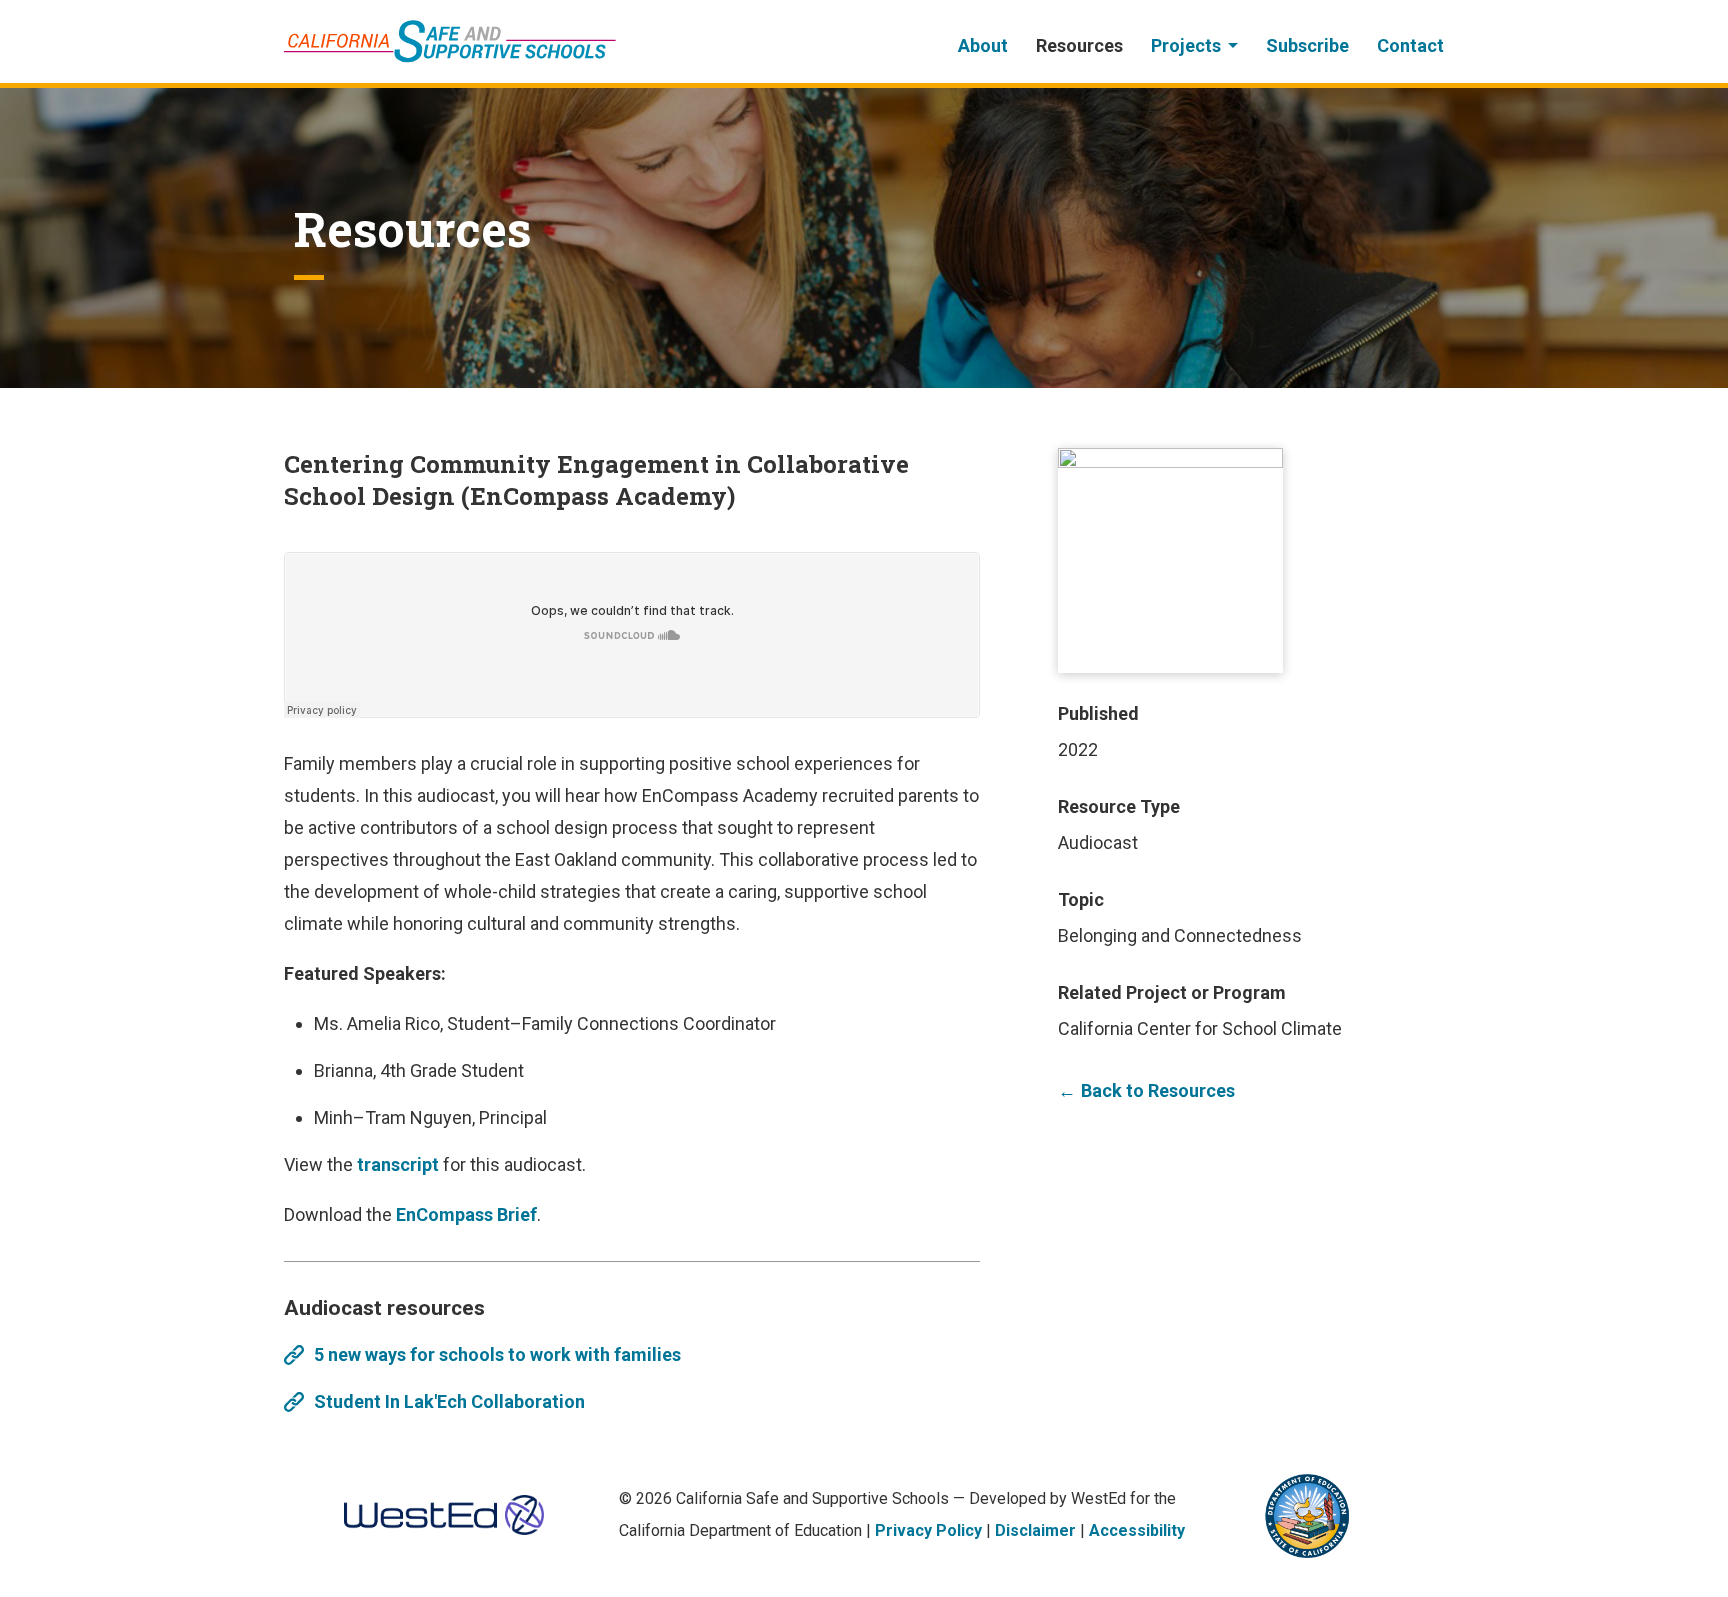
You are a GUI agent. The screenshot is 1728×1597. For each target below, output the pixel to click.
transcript (398, 1164)
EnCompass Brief (466, 1214)
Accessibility (1137, 1530)
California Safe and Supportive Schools (450, 41)
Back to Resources (1158, 1090)
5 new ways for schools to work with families (497, 1354)
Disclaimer (1035, 1530)
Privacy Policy (928, 1530)
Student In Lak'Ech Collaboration (449, 1401)
